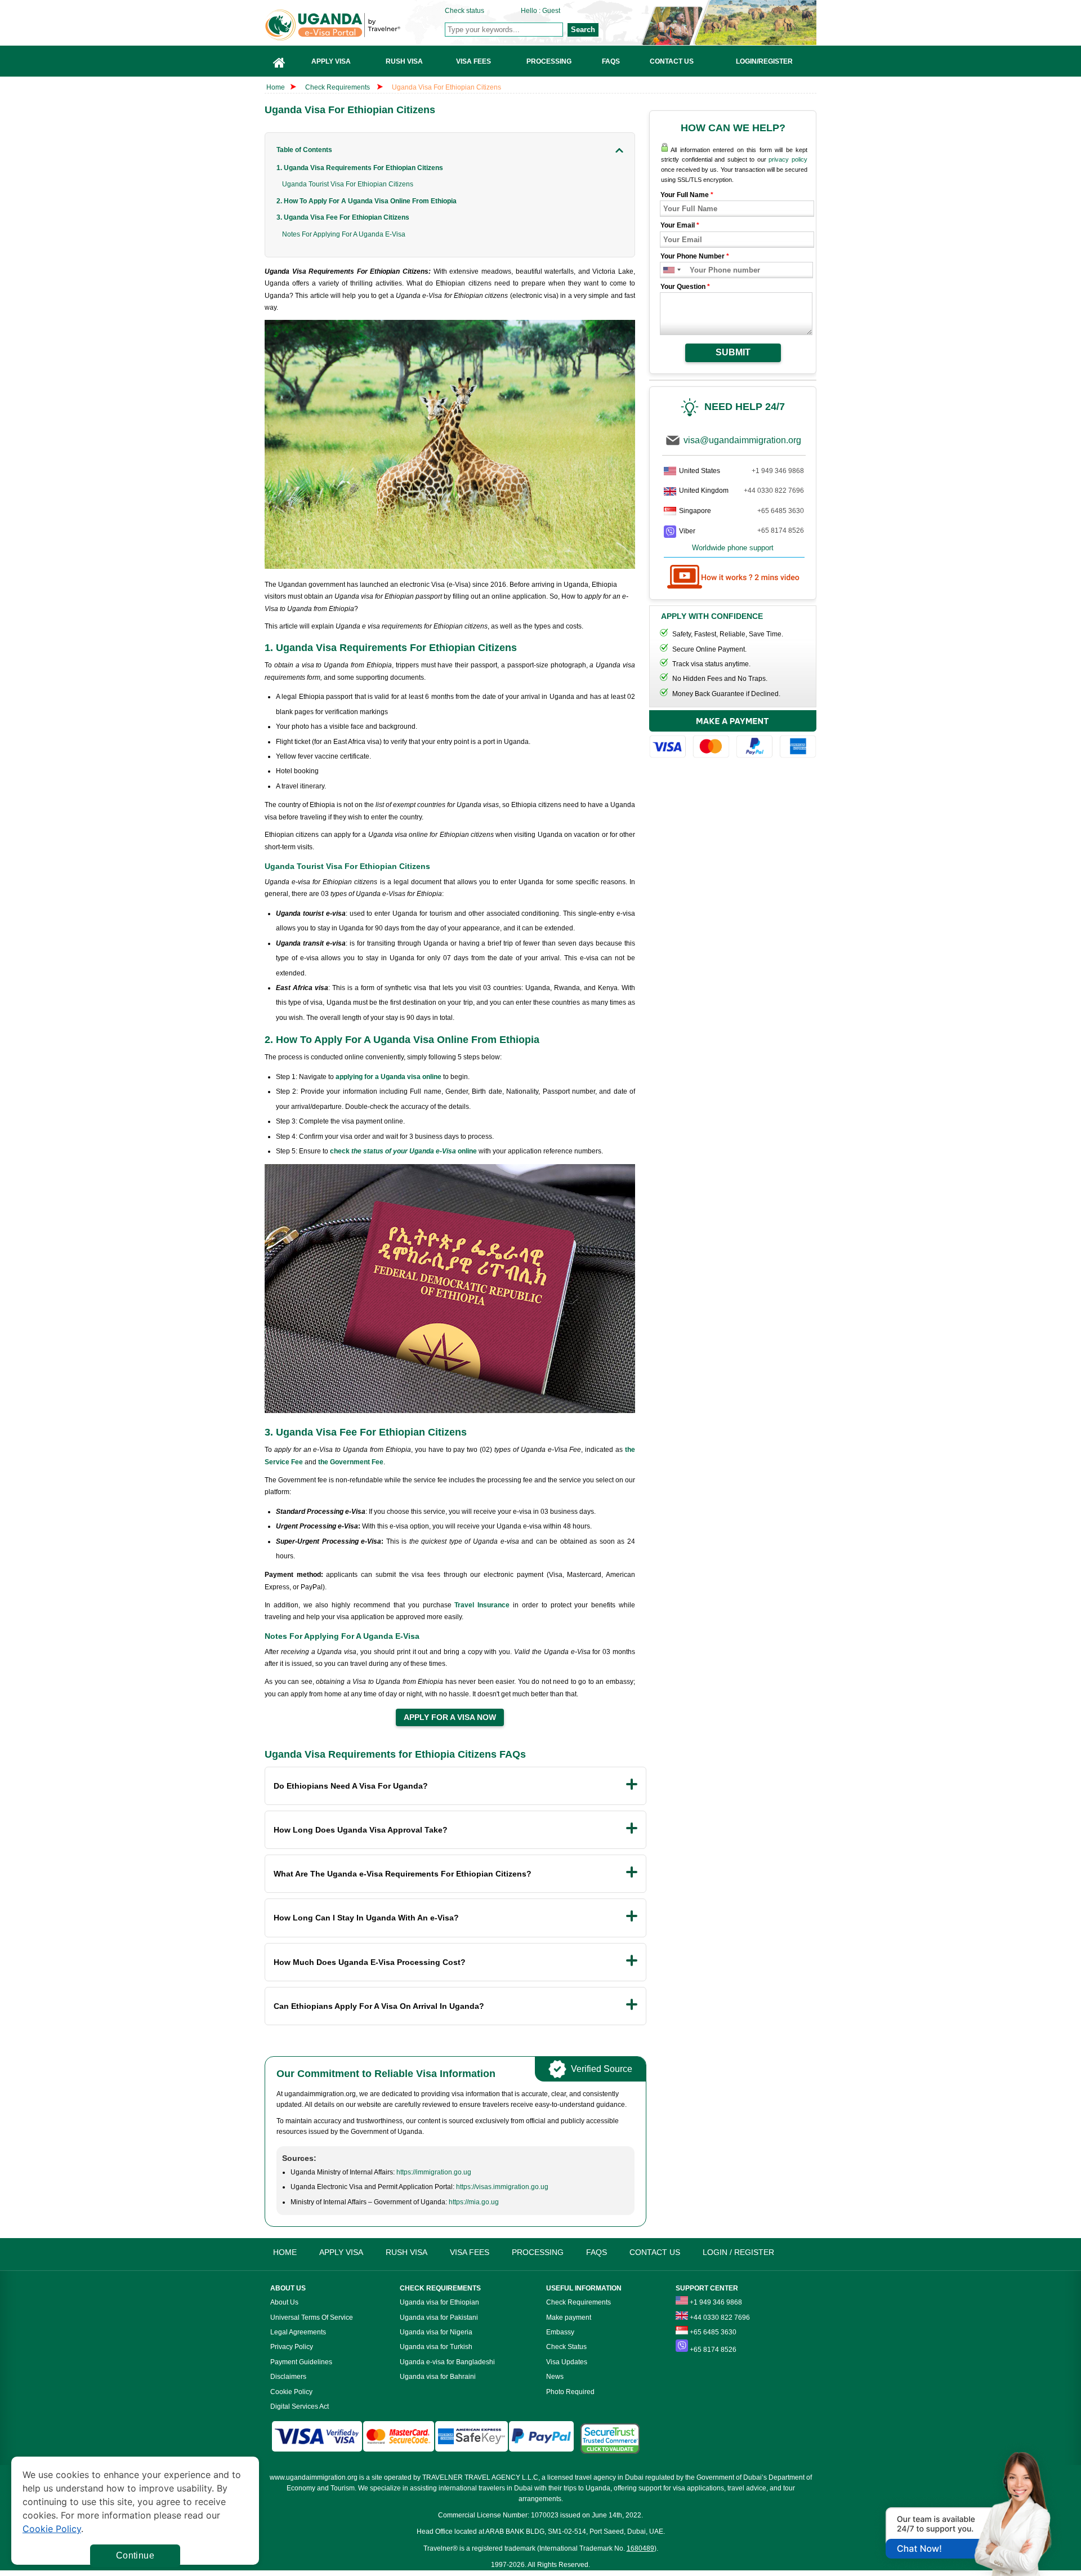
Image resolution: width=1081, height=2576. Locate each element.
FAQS (597, 2252)
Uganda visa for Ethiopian (439, 2302)
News (555, 2377)
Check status (464, 11)
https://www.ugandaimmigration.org (355, 25)
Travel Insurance (482, 1605)
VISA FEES (470, 2252)
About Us (284, 2302)
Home (276, 87)
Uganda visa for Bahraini (438, 2377)
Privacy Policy (292, 2347)
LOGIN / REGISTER (738, 2252)
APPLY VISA (341, 2252)
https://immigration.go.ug (434, 2172)
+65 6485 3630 (781, 511)
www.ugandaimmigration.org (314, 2477)
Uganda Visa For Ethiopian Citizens (446, 87)
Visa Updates (567, 2362)
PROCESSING (538, 2252)
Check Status (566, 2347)
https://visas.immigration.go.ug (502, 2187)
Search (583, 30)
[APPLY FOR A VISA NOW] (450, 1718)
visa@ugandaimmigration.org (742, 440)
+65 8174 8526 (781, 531)
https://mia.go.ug (474, 2202)
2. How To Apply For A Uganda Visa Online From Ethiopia (367, 201)
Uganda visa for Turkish (436, 2347)
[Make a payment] (733, 736)
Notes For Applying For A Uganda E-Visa (344, 234)
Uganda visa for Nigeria (436, 2332)
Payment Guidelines (301, 2362)
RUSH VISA (407, 2252)
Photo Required (570, 2392)
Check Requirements (338, 87)
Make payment (569, 2317)
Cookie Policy (291, 2392)
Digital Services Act (300, 2406)
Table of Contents (304, 150)
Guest (551, 11)
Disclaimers (288, 2377)
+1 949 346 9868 (778, 471)
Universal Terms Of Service (312, 2317)
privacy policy (788, 159)
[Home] (279, 61)
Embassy (560, 2332)
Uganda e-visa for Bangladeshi (447, 2362)
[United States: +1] (668, 270)
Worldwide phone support (733, 548)
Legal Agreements (298, 2332)
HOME (285, 2252)
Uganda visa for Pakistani (439, 2317)
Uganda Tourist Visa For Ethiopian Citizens (348, 184)
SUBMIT (733, 352)
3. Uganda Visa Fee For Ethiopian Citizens (343, 217)
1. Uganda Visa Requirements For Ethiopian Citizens (360, 168)
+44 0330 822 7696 (774, 491)
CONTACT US (655, 2252)
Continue (135, 2555)
